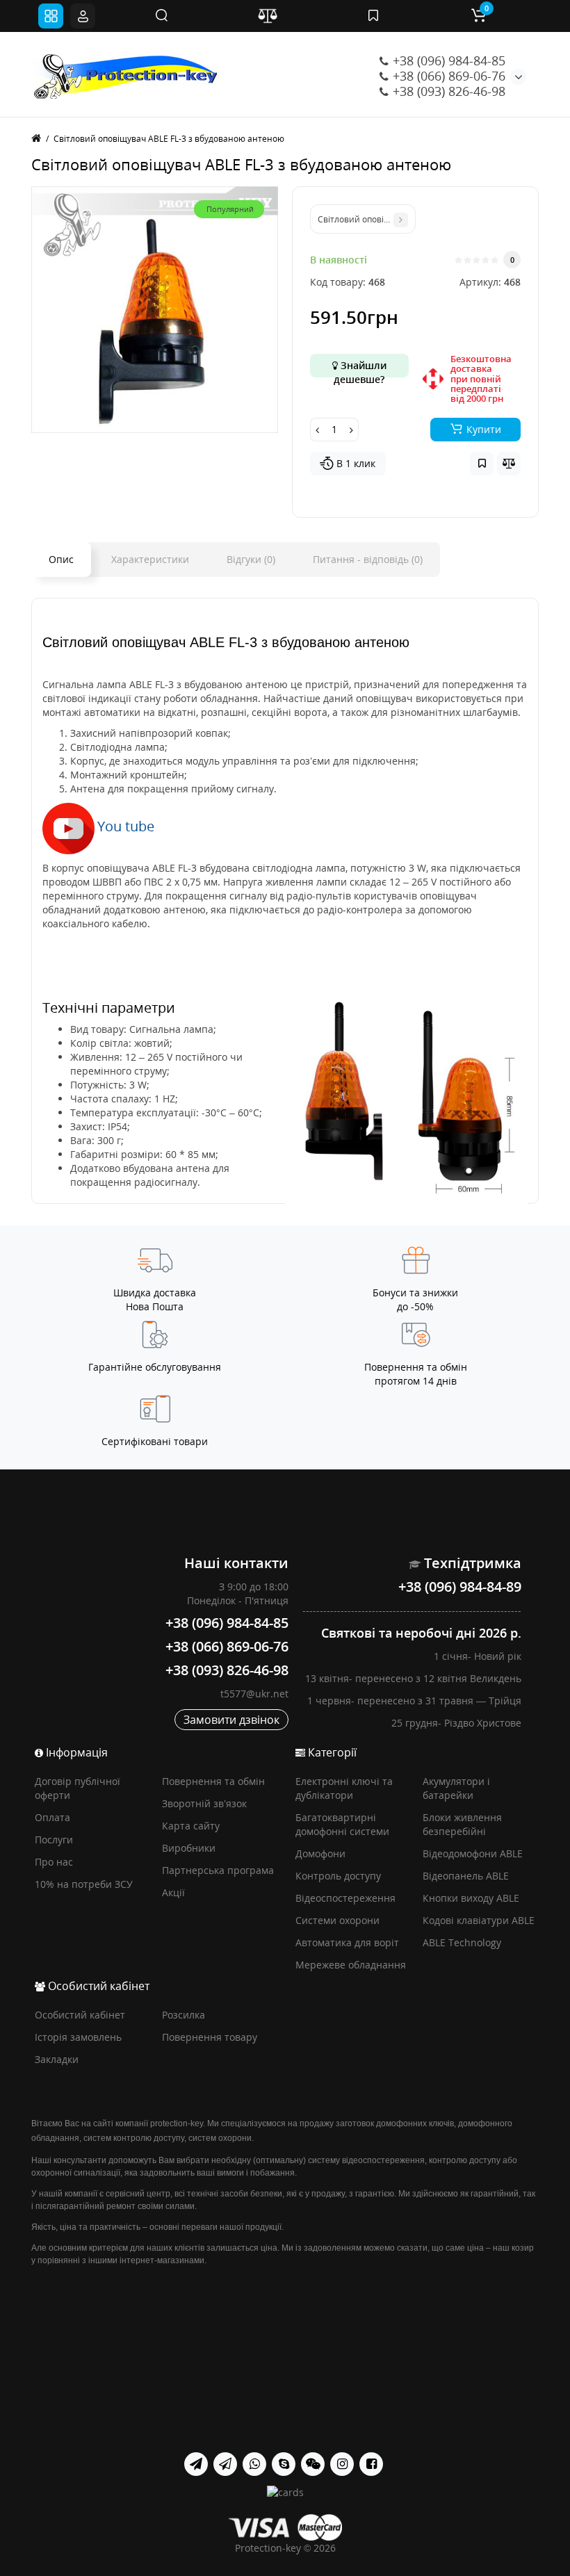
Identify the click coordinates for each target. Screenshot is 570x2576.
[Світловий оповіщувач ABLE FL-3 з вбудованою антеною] (155, 310)
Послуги (54, 1840)
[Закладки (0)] (373, 16)
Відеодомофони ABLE (473, 1853)
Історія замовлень (78, 2037)
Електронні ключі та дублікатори (344, 1788)
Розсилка (184, 2015)
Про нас (54, 1862)
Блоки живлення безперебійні (462, 1824)
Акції (173, 1892)
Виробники (189, 1848)
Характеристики (150, 559)
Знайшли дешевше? (360, 368)
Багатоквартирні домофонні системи (342, 1824)
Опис (61, 559)
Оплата (52, 1817)
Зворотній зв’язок (204, 1803)
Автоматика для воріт (347, 1942)
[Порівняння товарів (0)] (268, 16)
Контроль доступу (338, 1876)
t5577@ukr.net (254, 1694)
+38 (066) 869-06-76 (447, 76)
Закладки (57, 2059)
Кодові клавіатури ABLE (479, 1920)
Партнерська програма (218, 1870)
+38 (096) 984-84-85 (447, 60)
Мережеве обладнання (351, 1965)
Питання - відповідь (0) (368, 559)
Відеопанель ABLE (466, 1876)
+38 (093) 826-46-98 (447, 91)
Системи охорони (337, 1920)
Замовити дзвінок (231, 1720)
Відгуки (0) (251, 559)
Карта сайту (191, 1826)
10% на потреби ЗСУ (84, 1884)
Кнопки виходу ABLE (471, 1898)
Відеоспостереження (345, 1898)
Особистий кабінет (80, 2015)
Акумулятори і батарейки (456, 1788)
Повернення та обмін (213, 1781)
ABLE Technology (462, 1942)
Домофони (320, 1853)
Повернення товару (210, 2037)
